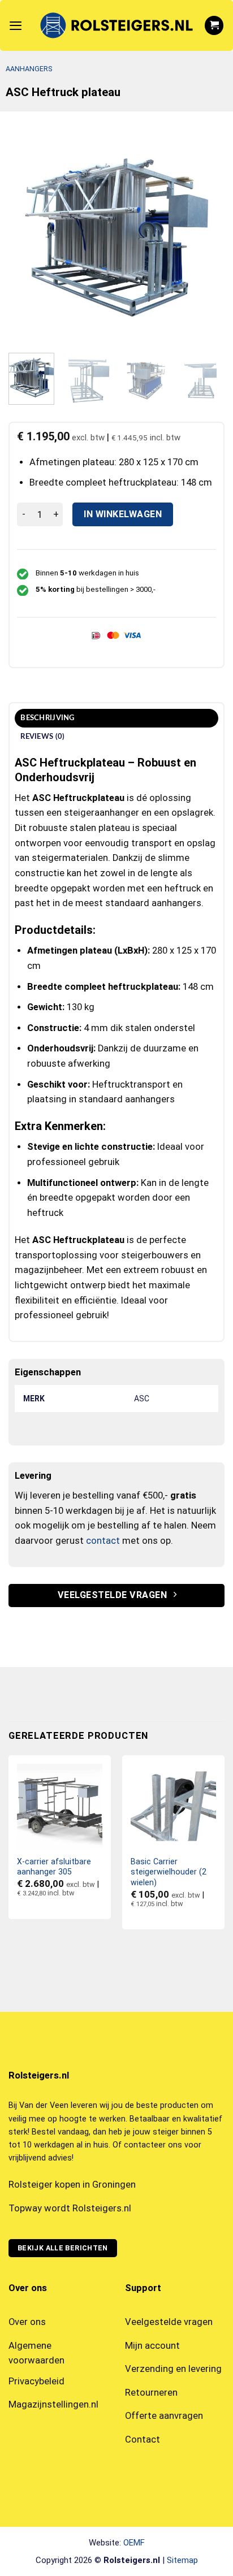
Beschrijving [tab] (47, 718)
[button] (16, 25)
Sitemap (182, 2560)
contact (103, 1541)
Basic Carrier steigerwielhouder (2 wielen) (169, 1872)
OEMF (134, 2543)
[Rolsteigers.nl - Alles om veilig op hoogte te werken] (116, 25)
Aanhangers (29, 69)
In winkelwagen (123, 514)
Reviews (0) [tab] (42, 737)
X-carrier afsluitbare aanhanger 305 (54, 1867)
